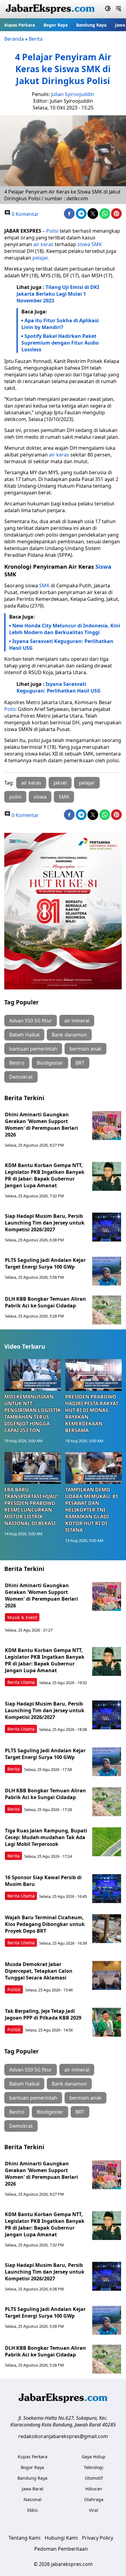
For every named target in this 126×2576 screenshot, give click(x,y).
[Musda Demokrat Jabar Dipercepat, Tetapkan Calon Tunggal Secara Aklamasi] (107, 1975)
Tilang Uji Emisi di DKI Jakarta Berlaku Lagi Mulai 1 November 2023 (58, 294)
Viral (94, 2510)
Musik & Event (22, 1617)
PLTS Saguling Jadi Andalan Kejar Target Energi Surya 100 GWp (45, 1263)
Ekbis (33, 2510)
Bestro (17, 1063)
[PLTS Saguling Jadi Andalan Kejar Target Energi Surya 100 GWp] (107, 1271)
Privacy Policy (98, 2538)
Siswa (103, 566)
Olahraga (94, 2499)
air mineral (77, 1021)
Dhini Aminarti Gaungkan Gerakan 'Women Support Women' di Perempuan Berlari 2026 (41, 1125)
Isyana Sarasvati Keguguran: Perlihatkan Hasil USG (61, 645)
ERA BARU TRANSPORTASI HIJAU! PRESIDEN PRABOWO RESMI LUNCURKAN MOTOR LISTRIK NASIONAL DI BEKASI (31, 1506)
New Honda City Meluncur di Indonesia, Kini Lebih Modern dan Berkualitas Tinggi (65, 629)
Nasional (33, 2499)
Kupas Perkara (20, 25)
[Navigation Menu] (119, 9)
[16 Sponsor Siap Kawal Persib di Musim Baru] (107, 1889)
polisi (15, 797)
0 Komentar (25, 214)
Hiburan (94, 2489)
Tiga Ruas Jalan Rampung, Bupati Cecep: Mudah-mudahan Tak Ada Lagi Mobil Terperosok (46, 1837)
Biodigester (50, 1063)
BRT (80, 1063)
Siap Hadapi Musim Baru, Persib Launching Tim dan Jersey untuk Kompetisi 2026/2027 (45, 1223)
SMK (97, 244)
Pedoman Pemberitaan (61, 2549)
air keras (43, 244)
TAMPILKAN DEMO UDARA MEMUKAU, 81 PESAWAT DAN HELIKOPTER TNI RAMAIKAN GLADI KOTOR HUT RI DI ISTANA (92, 1510)
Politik (14, 1989)
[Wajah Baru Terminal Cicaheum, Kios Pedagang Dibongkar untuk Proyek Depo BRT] (107, 1929)
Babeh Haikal (24, 1035)
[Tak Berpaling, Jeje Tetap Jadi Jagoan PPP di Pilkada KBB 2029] (107, 2022)
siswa (84, 244)
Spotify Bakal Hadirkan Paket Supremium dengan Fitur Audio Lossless (60, 343)
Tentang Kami (24, 2538)
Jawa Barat (33, 2489)
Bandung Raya (91, 25)
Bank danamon (69, 1035)
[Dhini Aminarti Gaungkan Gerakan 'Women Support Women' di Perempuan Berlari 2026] (107, 1126)
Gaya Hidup (94, 2457)
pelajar (40, 258)
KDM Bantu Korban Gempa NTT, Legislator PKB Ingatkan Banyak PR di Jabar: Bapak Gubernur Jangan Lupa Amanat (45, 1175)
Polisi (52, 231)
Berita (36, 39)
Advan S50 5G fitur (31, 1021)
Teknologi (94, 2467)
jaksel (60, 783)
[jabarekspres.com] (50, 9)
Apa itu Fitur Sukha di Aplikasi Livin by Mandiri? (60, 324)
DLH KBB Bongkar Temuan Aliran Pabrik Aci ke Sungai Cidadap (45, 1302)
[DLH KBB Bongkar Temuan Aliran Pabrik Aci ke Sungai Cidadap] (107, 1310)
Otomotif (94, 2478)
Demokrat (21, 1077)
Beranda (14, 39)
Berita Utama (21, 1682)
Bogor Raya (56, 25)
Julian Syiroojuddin (73, 94)
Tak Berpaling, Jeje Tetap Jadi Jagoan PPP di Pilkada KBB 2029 (43, 2014)
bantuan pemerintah (33, 1049)
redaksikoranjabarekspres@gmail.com (63, 2436)
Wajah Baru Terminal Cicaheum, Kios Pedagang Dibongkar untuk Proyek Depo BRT (45, 1924)
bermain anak (85, 1049)
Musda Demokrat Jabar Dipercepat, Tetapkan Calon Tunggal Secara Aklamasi (39, 1971)
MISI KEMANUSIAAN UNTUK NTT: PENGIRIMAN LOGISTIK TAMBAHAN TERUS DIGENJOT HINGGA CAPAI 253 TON (33, 1414)
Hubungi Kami (61, 2538)
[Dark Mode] (108, 9)
